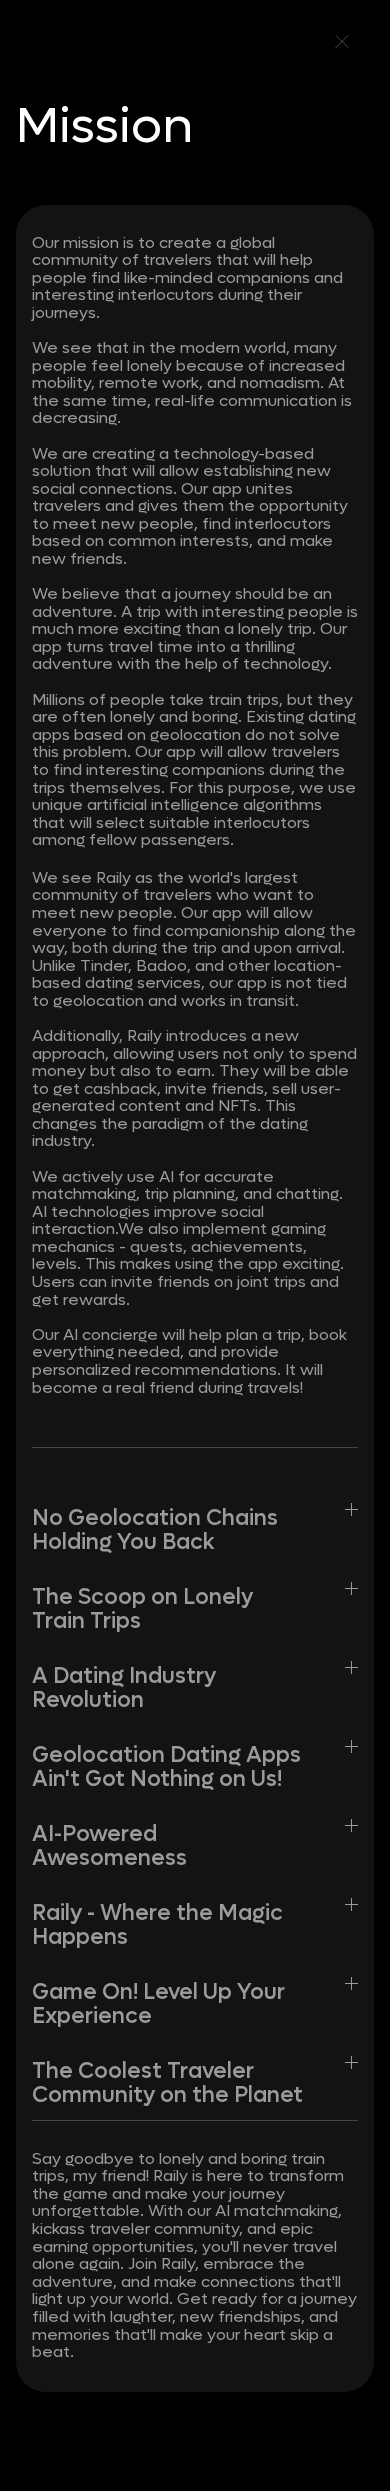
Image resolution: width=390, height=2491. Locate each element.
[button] (195, 1527)
